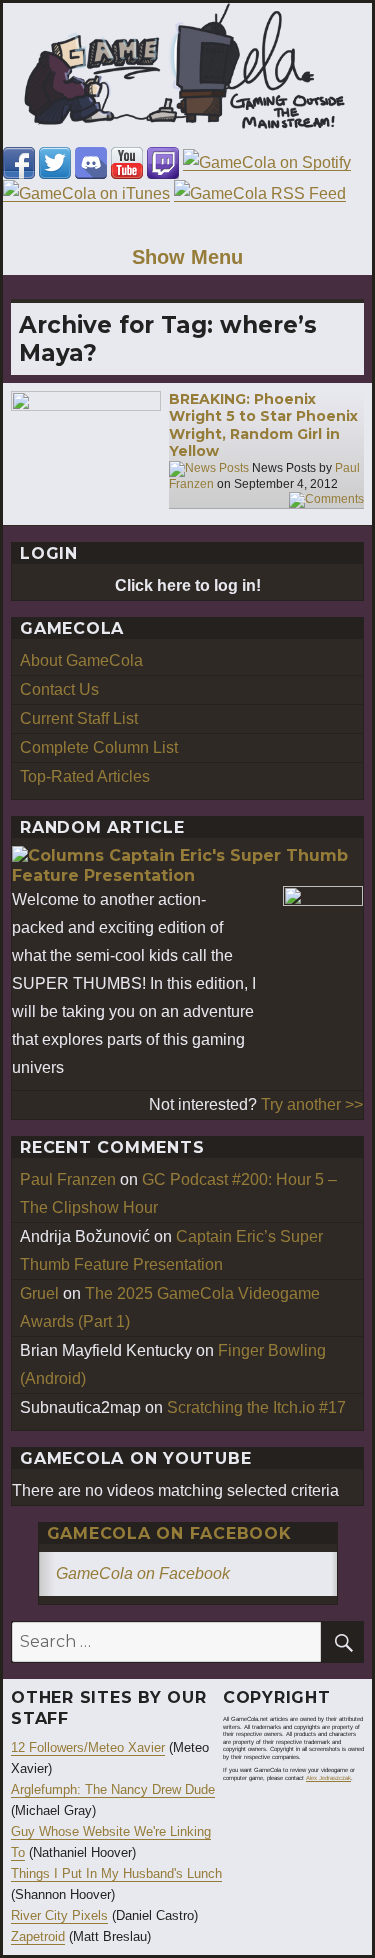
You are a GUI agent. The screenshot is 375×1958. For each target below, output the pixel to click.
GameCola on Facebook (169, 1533)
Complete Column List (99, 747)
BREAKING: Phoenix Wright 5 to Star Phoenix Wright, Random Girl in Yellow (263, 425)
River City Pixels (59, 1915)
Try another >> (312, 1104)
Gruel (39, 1293)
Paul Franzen (68, 1179)
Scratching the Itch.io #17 (256, 1407)
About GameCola (81, 660)
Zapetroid (38, 1936)
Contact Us (59, 689)
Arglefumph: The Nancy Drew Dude (113, 1789)
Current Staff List (79, 718)
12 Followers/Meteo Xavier (88, 1747)
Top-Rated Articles (85, 776)
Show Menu (187, 257)
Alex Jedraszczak (328, 1778)
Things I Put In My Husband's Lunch (116, 1873)
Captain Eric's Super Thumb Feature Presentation (180, 866)
